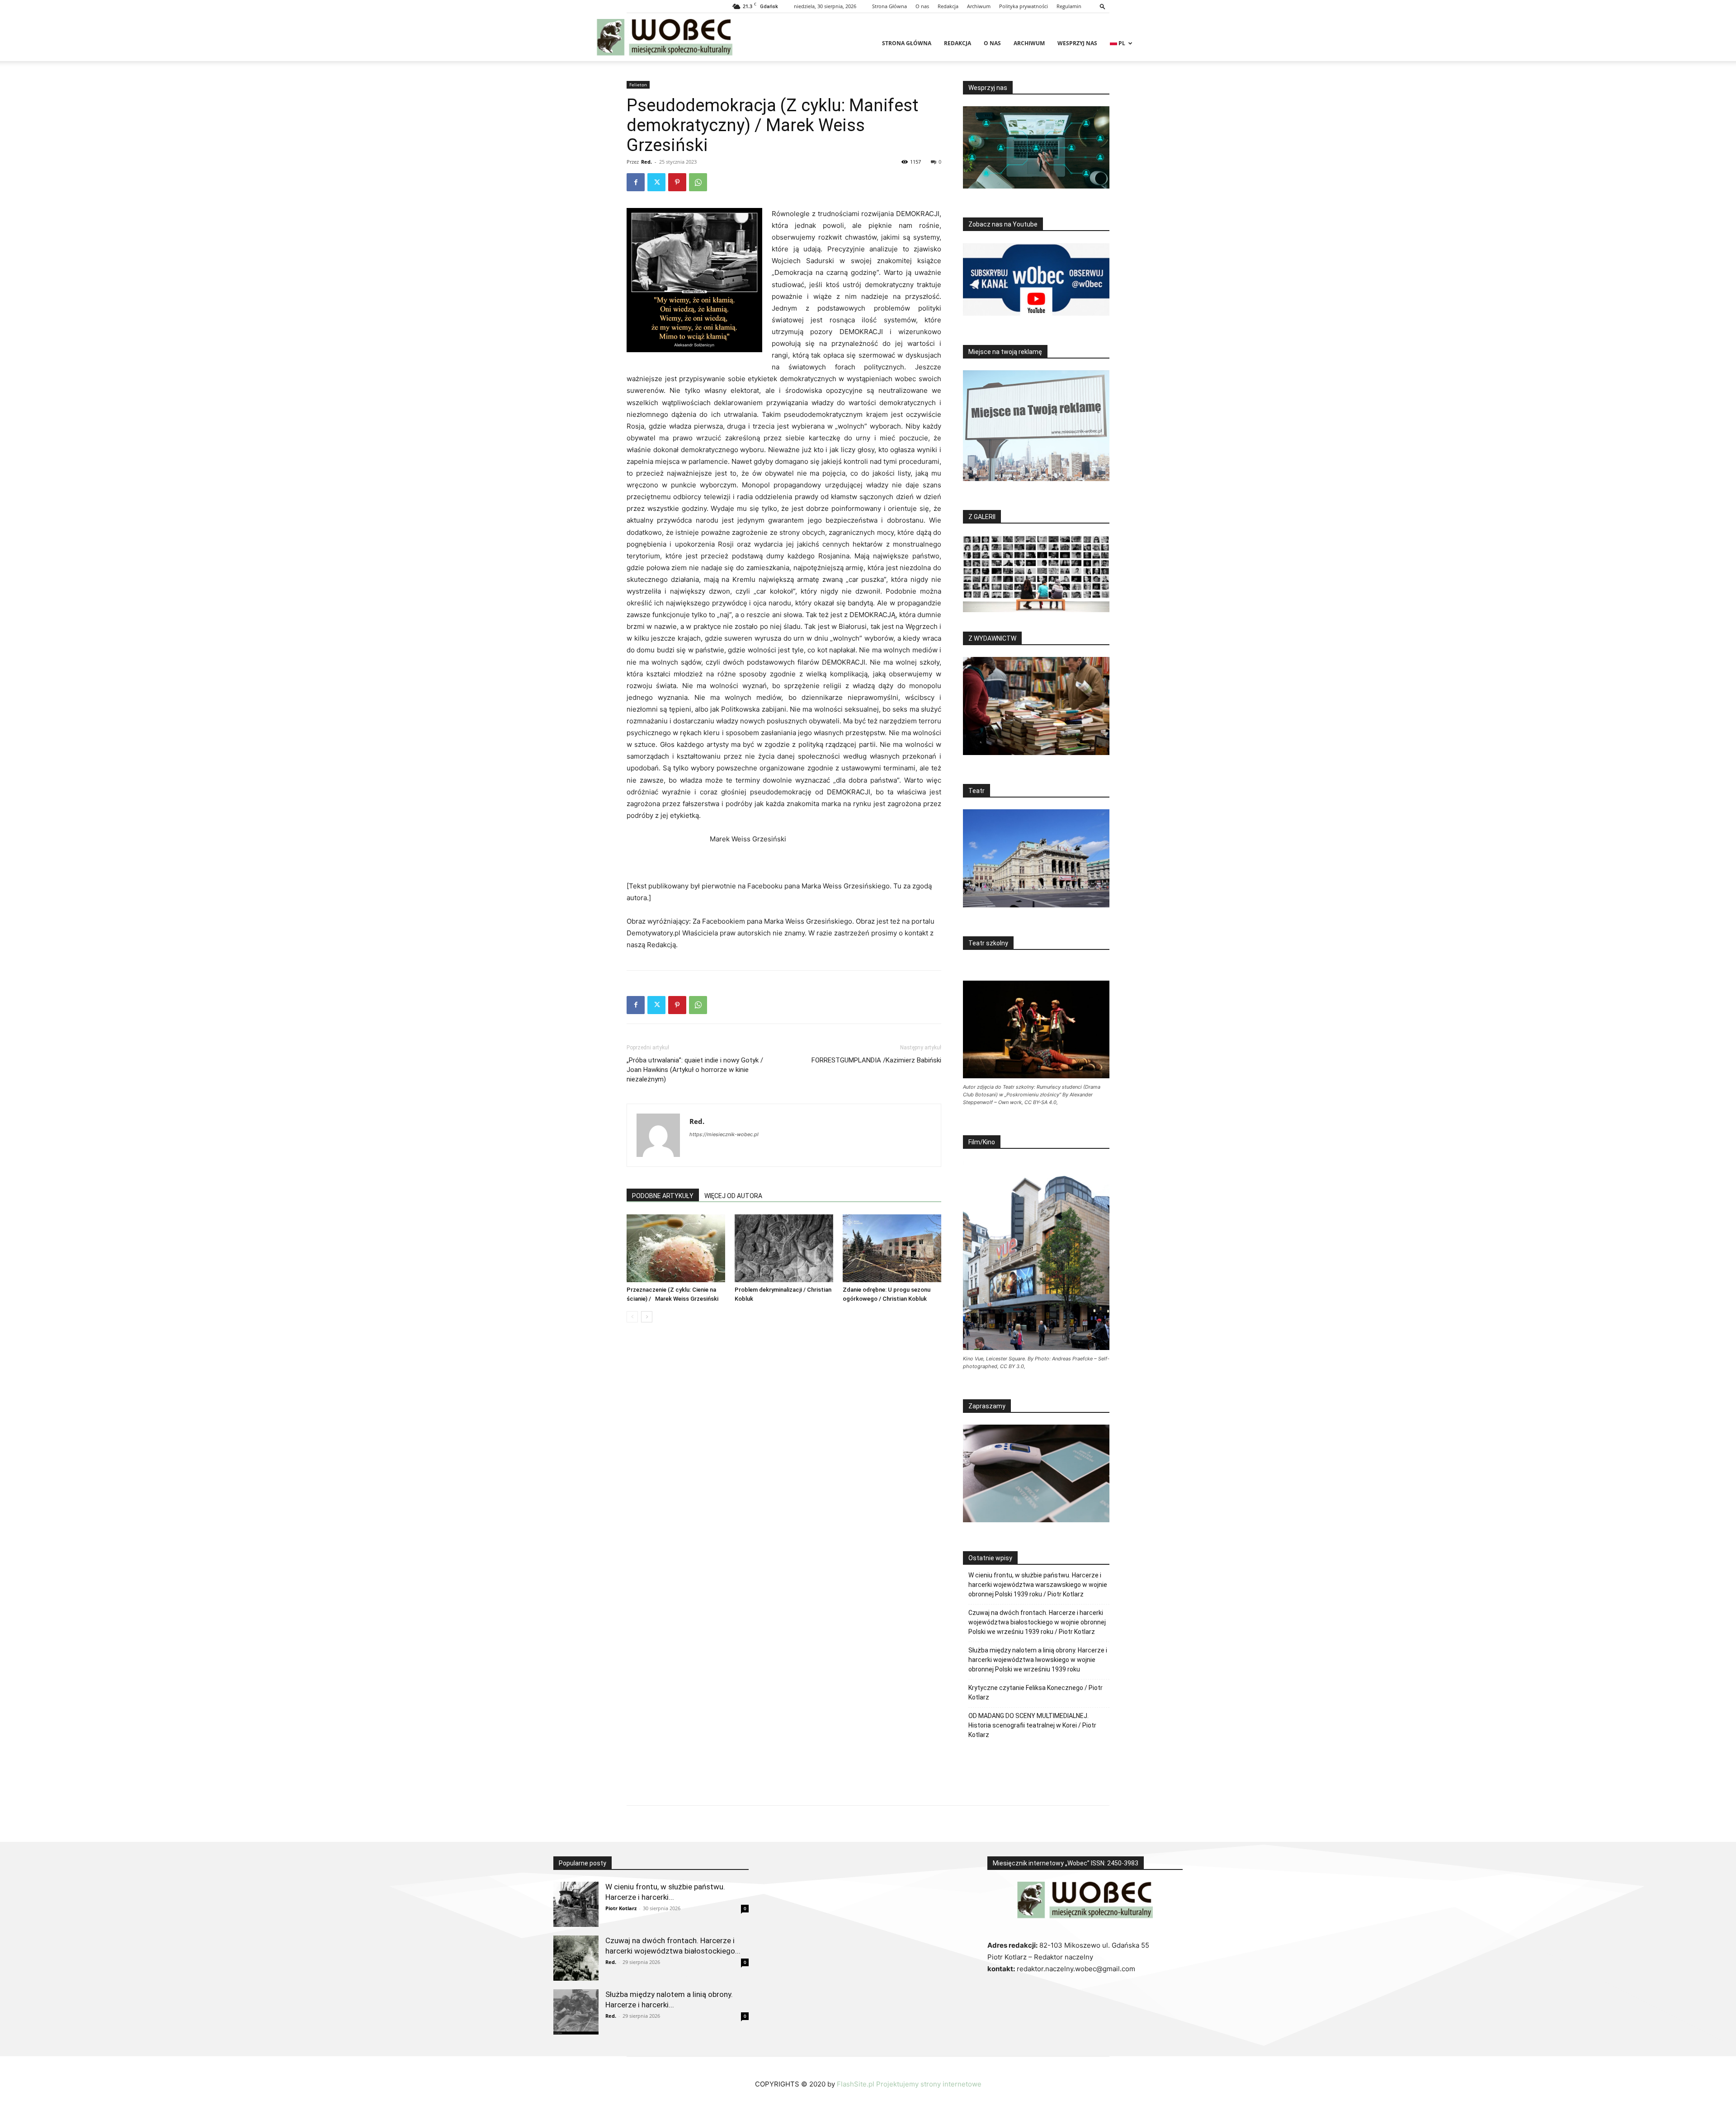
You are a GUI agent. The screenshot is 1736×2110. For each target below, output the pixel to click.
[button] (1103, 6)
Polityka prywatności (1024, 6)
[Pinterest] (677, 182)
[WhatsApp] (698, 182)
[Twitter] (656, 182)
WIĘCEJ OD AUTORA (733, 1196)
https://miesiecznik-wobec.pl (724, 1134)
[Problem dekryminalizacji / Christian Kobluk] (784, 1248)
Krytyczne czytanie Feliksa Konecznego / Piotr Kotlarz (1035, 1692)
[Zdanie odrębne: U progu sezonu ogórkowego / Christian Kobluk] (892, 1248)
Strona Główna (889, 6)
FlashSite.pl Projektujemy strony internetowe (909, 2084)
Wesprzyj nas (1077, 43)
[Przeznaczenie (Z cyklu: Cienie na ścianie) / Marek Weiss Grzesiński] (676, 1248)
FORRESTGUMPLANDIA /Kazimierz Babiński (876, 1060)
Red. (646, 162)
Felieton (638, 85)
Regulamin (1069, 6)
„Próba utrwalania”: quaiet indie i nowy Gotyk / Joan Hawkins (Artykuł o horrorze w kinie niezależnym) (695, 1070)
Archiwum (979, 6)
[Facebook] (636, 182)
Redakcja (948, 6)
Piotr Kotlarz (621, 1908)
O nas (922, 6)
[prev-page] (632, 1317)
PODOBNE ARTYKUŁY (663, 1196)
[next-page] (647, 1317)
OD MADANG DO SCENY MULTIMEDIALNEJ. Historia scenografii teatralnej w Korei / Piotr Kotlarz (1032, 1725)
